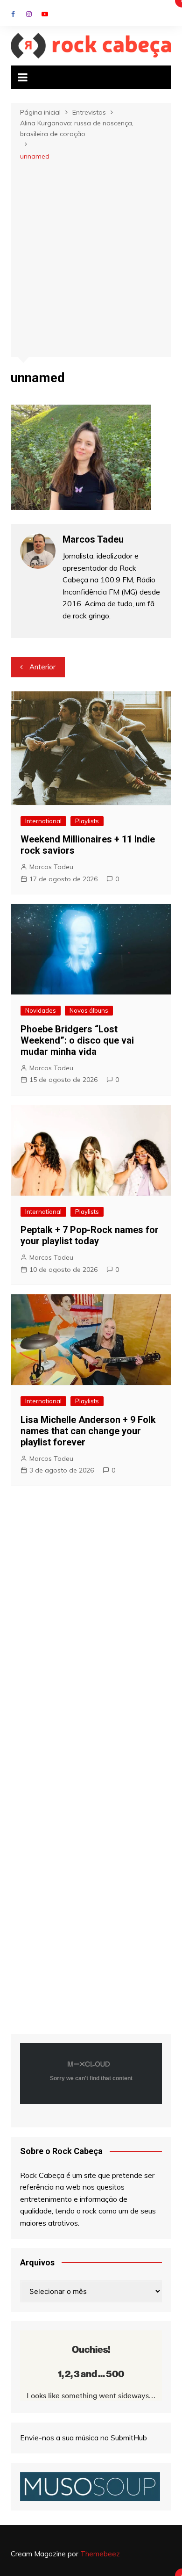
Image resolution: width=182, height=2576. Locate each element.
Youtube (45, 14)
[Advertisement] (91, 258)
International (43, 821)
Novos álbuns (89, 1010)
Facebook (13, 14)
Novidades (41, 1010)
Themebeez (100, 2554)
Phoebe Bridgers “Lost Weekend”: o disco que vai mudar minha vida (77, 1040)
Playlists (87, 821)
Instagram (29, 14)
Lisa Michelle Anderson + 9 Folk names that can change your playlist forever (88, 1431)
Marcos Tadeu (51, 867)
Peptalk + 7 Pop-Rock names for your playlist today (90, 1235)
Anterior (42, 667)
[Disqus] (91, 1632)
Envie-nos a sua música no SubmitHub (84, 2438)
